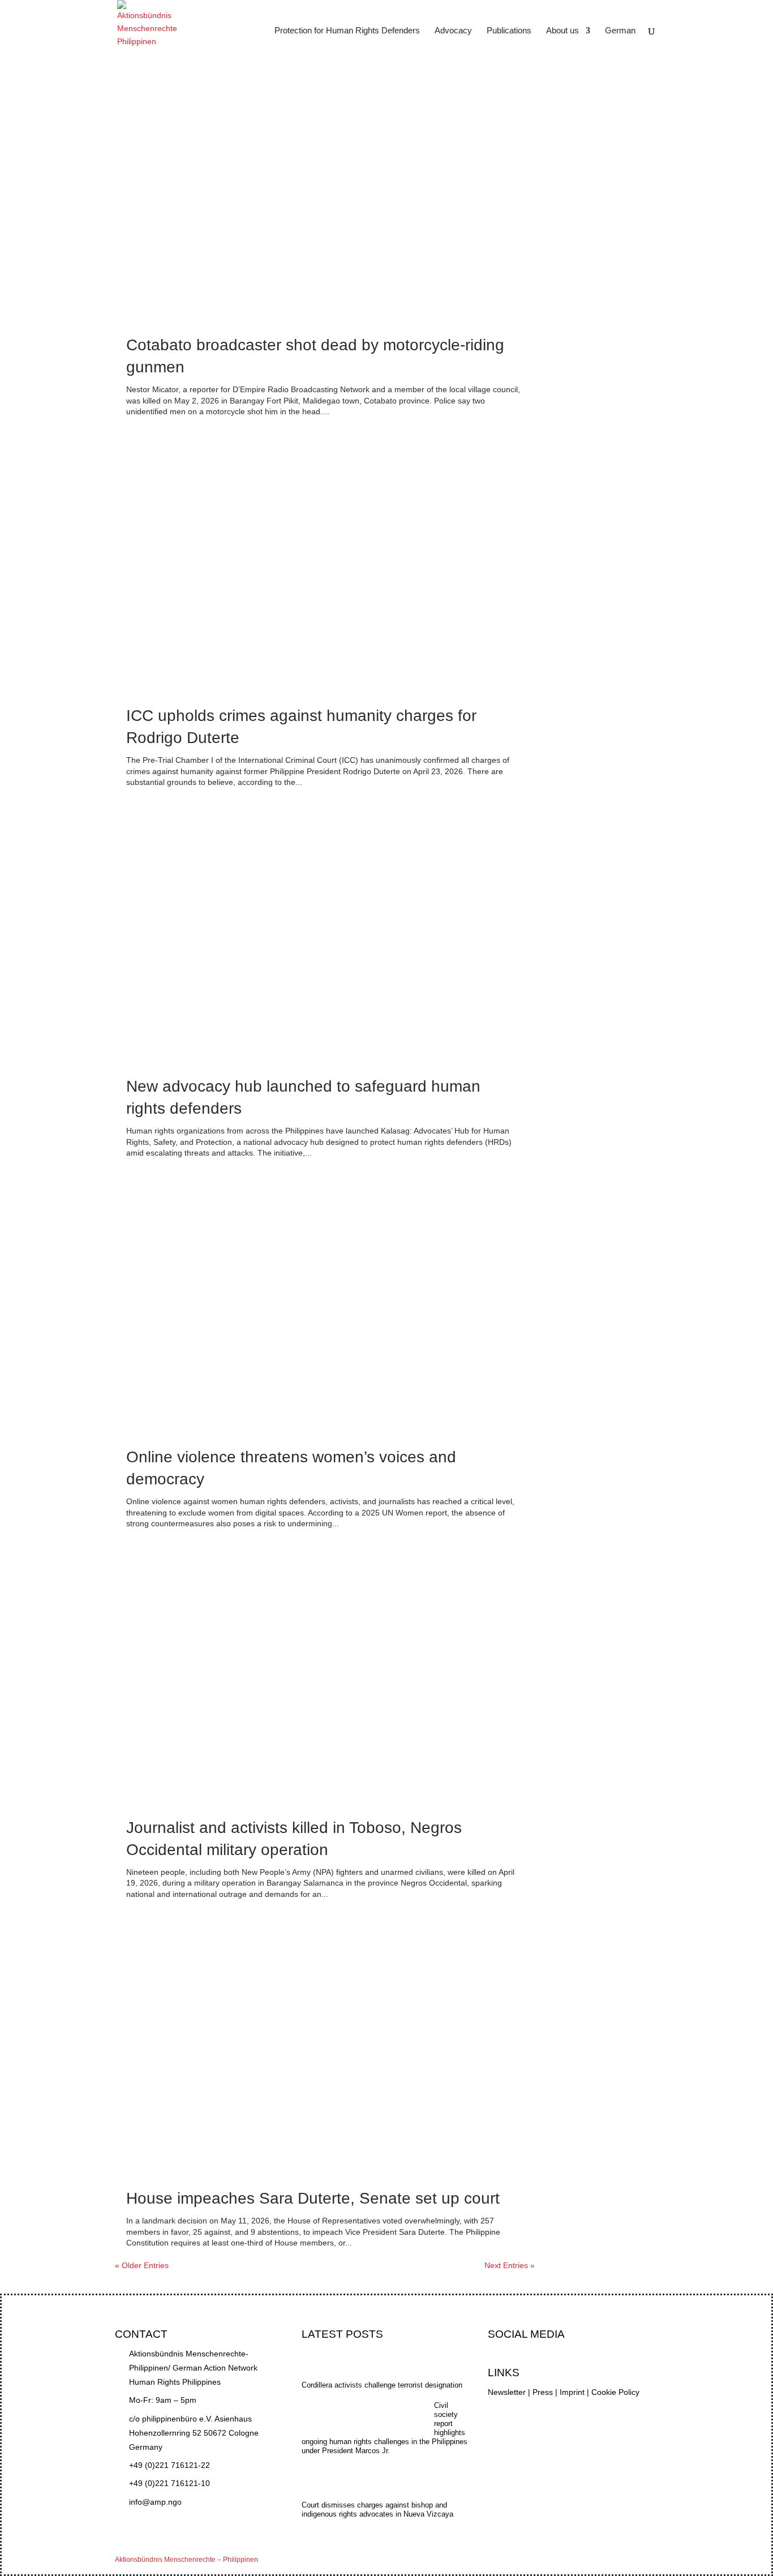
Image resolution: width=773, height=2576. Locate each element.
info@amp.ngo (155, 2502)
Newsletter (507, 2392)
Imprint (572, 2392)
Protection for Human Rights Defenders (347, 31)
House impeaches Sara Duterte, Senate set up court (313, 2198)
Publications (509, 31)
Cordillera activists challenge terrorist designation (382, 2385)
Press (543, 2392)
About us (562, 31)
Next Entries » (510, 2265)
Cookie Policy (615, 2392)
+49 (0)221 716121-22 (169, 2465)
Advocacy (453, 31)
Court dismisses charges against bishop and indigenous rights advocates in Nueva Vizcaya (377, 2510)
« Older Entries (142, 2265)
